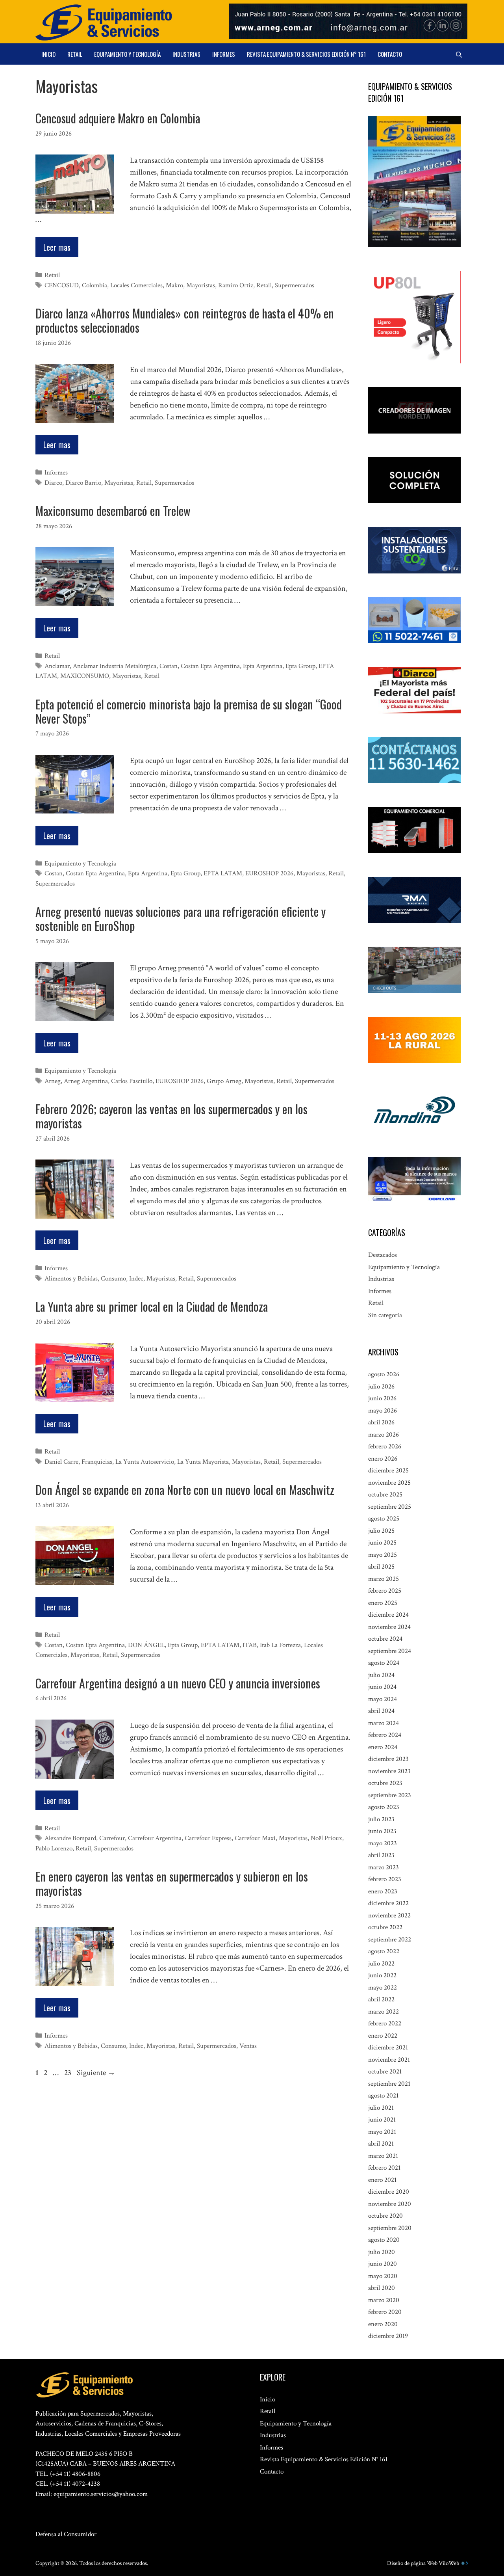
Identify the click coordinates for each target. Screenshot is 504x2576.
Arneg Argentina (86, 1081)
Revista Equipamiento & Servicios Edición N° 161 (306, 54)
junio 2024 (382, 1687)
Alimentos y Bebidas (71, 1279)
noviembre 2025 (389, 1483)
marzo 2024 (384, 1723)
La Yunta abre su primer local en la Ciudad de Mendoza (152, 1306)
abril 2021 (381, 2144)
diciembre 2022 (388, 1903)
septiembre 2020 (390, 2228)
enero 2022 (383, 2036)
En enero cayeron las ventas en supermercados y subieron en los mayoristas (172, 1883)
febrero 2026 (385, 1446)
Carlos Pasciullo (132, 1081)
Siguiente (96, 2073)
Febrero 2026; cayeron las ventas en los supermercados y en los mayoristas (171, 1116)
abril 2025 (381, 1567)
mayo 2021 (382, 2132)
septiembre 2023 (390, 1795)
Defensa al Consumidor (66, 2534)
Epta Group (300, 666)
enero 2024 (383, 1747)
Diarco (53, 483)
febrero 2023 (385, 1879)
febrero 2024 (385, 1735)
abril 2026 (381, 1422)
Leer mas (57, 247)
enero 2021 (382, 2180)
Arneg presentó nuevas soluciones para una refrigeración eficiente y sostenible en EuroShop (181, 919)
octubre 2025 (385, 1495)
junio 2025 (382, 1543)
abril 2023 (381, 1855)
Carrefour (112, 1838)
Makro (174, 285)
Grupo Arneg (224, 1081)
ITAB (250, 1645)
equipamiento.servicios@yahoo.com (101, 2494)
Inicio (48, 54)
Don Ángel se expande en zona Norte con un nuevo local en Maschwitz (185, 1490)
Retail (75, 54)
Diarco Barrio (83, 483)
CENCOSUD (62, 285)
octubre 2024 (385, 1639)
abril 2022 (381, 1999)
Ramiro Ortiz (236, 285)
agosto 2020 (384, 2240)
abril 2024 (381, 1711)
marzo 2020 (384, 2300)
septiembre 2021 (389, 2084)
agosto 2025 (384, 1519)
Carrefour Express (208, 1838)
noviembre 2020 (390, 2204)
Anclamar (57, 666)
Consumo (113, 1279)
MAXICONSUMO (85, 676)
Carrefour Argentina (155, 1838)
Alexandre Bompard (70, 1838)
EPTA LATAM (223, 873)
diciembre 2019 (388, 2336)
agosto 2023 (384, 1807)
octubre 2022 (385, 1927)
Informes (224, 54)
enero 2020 (383, 2324)
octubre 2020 (385, 2216)
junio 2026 (382, 1398)
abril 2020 (382, 2288)
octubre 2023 (385, 1783)
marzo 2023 (384, 1867)
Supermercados (295, 285)
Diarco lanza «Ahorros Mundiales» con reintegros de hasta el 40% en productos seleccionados (185, 320)
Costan (169, 666)
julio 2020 (382, 2252)
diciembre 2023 (388, 1759)
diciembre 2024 (388, 1615)
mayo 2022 (383, 1988)
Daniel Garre (61, 1462)
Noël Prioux (326, 1838)
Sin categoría (385, 1315)
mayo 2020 (383, 2276)
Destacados (383, 1255)
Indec (136, 1279)
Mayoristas (201, 285)
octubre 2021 (385, 2072)
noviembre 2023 (389, 1771)
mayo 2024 (383, 1699)
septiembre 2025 (390, 1507)
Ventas (248, 2046)
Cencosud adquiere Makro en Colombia (118, 118)
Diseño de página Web (412, 2563)
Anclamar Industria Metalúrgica (115, 666)
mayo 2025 (383, 1555)
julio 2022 (381, 1964)
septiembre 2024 (390, 1651)
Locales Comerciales (136, 285)
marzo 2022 (384, 2012)
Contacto (390, 54)
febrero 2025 (385, 1591)
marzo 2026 (384, 1435)
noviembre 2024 (389, 1627)
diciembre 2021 (388, 2047)
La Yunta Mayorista (203, 1462)
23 (69, 2073)
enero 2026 (383, 1459)
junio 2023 (382, 1831)
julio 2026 (381, 1387)
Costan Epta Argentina (210, 666)
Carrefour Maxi (255, 1838)
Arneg (53, 1081)
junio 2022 (382, 1975)
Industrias (186, 54)
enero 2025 (383, 1603)
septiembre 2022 (390, 1939)
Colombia (94, 285)
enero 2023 (383, 1891)
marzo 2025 (384, 1579)
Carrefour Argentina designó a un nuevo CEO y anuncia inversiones (178, 1683)
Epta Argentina (263, 666)
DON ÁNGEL (146, 1645)
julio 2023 (381, 1819)
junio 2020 (383, 2264)
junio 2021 (382, 2120)
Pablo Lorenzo (54, 1848)
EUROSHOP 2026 (269, 873)
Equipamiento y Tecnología (127, 54)
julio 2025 (381, 1531)
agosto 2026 (384, 1374)
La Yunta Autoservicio (145, 1462)
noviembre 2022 (389, 1915)
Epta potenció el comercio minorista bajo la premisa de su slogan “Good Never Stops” (189, 711)
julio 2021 (381, 2108)
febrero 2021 (384, 2168)
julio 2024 (381, 1675)
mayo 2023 (383, 1843)
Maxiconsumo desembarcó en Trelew (113, 511)
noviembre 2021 (389, 2060)
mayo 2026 (383, 1411)
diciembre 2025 (388, 1470)
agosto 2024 (384, 1663)
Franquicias (97, 1462)
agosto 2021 (383, 2096)
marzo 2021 (383, 2156)
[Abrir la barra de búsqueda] (459, 54)
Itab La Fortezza (280, 1645)
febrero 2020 (385, 2312)
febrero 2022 (385, 2023)
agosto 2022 (384, 1951)
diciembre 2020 (389, 2192)
